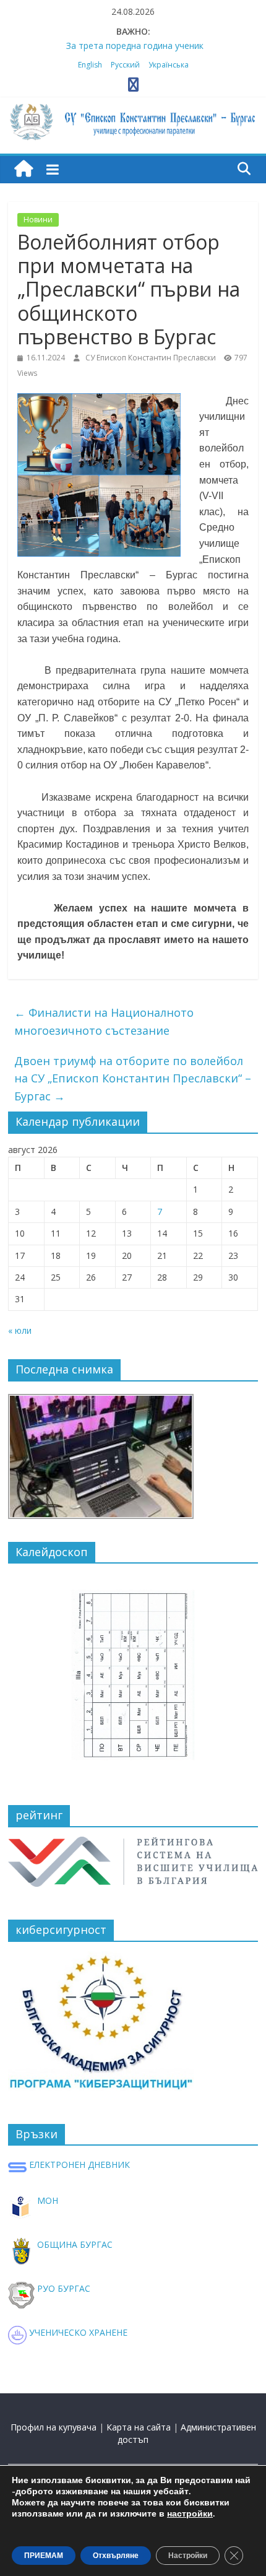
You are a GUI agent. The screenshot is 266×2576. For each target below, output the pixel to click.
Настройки (188, 2556)
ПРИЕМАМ (44, 2556)
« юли (20, 1330)
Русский (125, 65)
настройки (190, 2514)
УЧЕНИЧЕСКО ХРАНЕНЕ (77, 2332)
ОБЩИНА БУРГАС (74, 2244)
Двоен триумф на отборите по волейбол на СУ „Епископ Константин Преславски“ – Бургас (133, 1079)
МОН (46, 2200)
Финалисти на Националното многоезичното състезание (104, 1021)
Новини (38, 220)
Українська (169, 65)
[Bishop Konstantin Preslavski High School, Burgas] (24, 169)
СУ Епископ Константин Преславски (152, 358)
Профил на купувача (54, 2427)
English (90, 65)
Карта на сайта (139, 2427)
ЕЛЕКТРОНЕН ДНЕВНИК (78, 2165)
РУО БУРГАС (62, 2288)
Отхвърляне (116, 2556)
